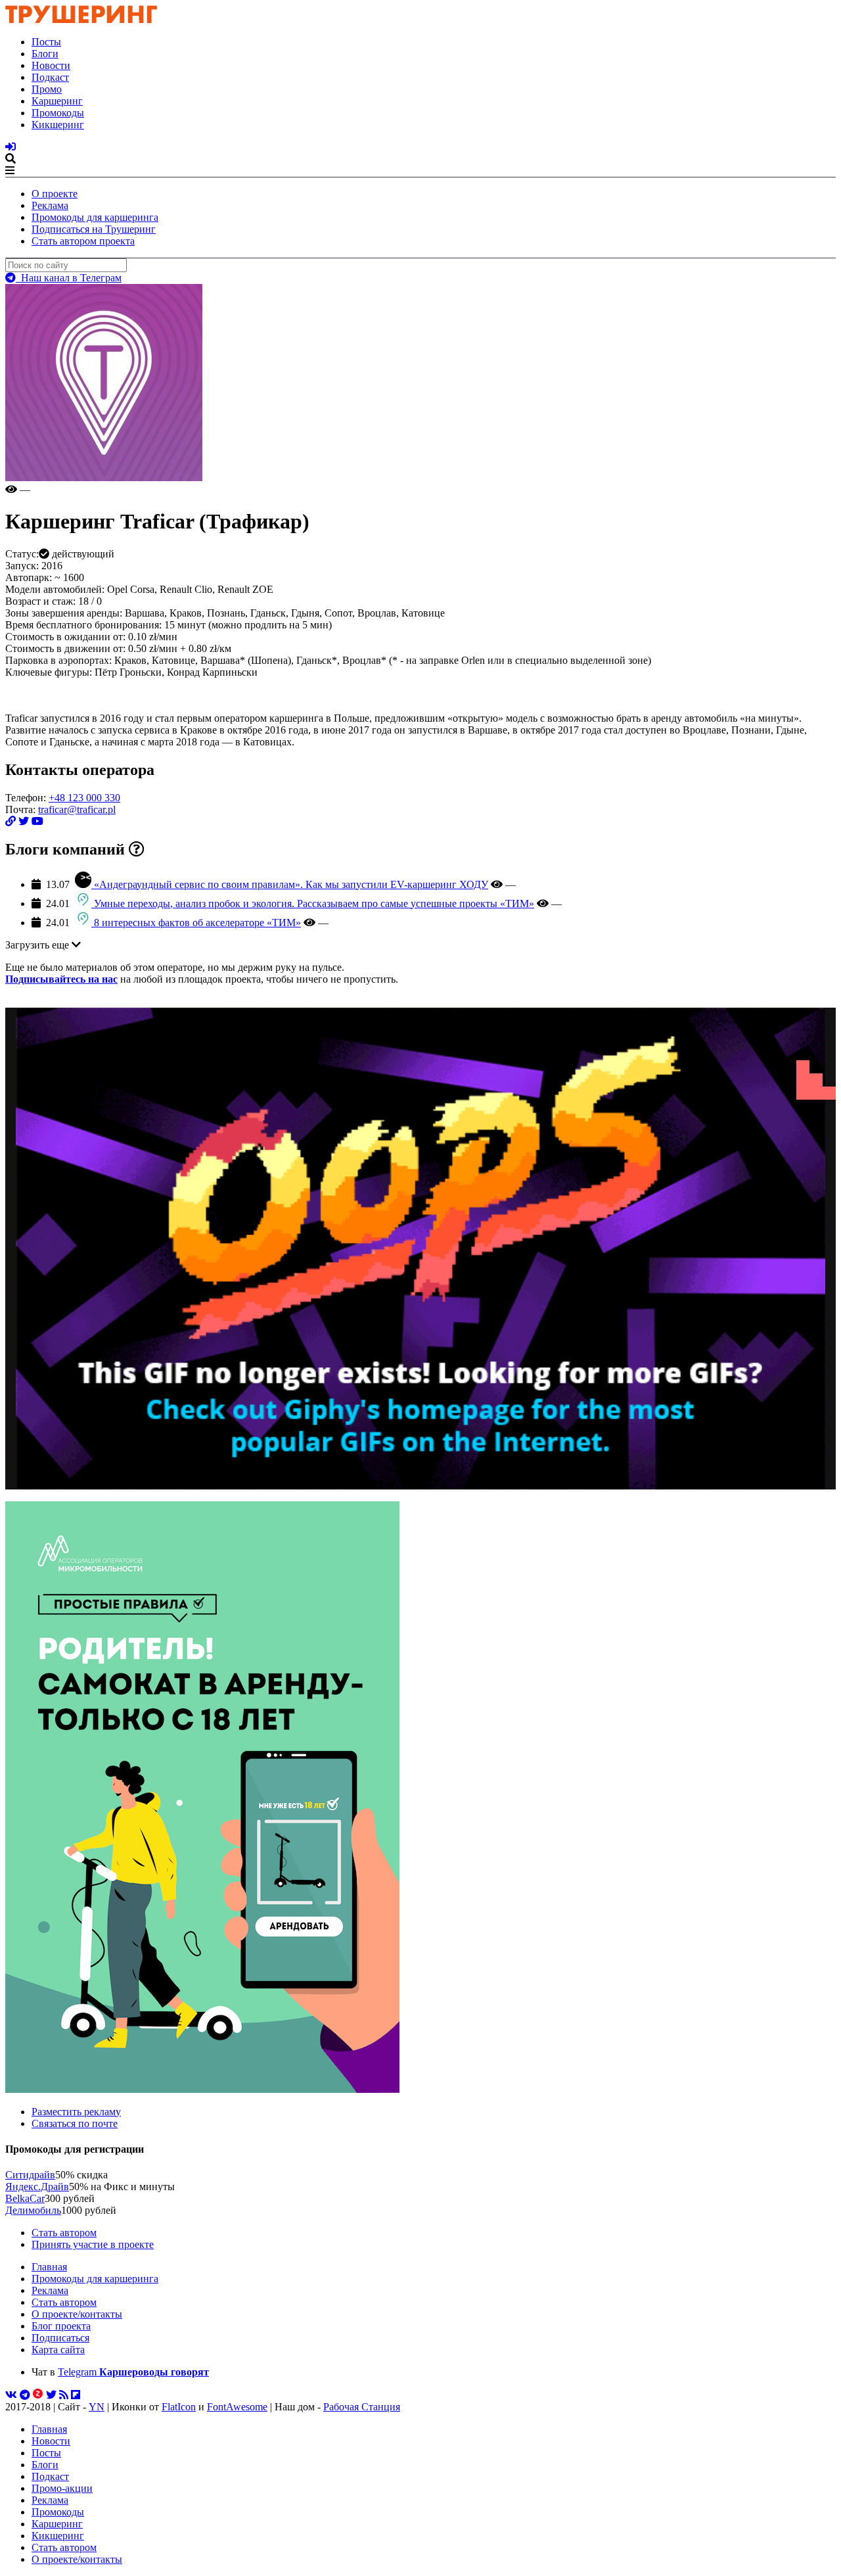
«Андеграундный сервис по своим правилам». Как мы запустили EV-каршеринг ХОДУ (291, 884)
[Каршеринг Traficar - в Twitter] (24, 821)
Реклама (50, 205)
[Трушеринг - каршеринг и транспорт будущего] (81, 19)
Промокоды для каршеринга (95, 217)
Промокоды (58, 113)
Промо (47, 89)
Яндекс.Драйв (37, 2187)
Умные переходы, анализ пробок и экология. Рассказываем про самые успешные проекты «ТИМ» (314, 903)
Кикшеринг (58, 125)
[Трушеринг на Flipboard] (76, 2395)
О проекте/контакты (77, 2314)
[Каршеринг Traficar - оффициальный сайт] (11, 821)
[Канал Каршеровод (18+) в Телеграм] (25, 2395)
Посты (46, 42)
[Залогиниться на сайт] (11, 147)
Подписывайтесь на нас (61, 979)
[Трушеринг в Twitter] (51, 2395)
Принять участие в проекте (93, 2244)
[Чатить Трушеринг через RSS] (64, 2395)
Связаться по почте (75, 2123)
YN (97, 2407)
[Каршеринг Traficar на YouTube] (37, 821)
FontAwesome (237, 2407)
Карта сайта (58, 2350)
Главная (49, 2267)
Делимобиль (33, 2210)
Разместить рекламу (76, 2112)
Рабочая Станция (362, 2407)
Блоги (45, 54)
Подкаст (50, 77)
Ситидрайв (30, 2175)
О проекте (55, 194)
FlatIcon (179, 2407)
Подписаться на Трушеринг (94, 229)
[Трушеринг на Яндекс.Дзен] (38, 2395)
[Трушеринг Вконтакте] (11, 2395)
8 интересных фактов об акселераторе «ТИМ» (197, 923)
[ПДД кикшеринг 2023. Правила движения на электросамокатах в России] (420, 1798)
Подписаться (60, 2338)
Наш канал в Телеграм (69, 278)
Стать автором (64, 2233)
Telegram (133, 2372)
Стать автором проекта (83, 241)
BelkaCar (25, 2198)
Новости (51, 65)
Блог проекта (61, 2326)
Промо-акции (62, 2488)
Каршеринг (57, 101)
